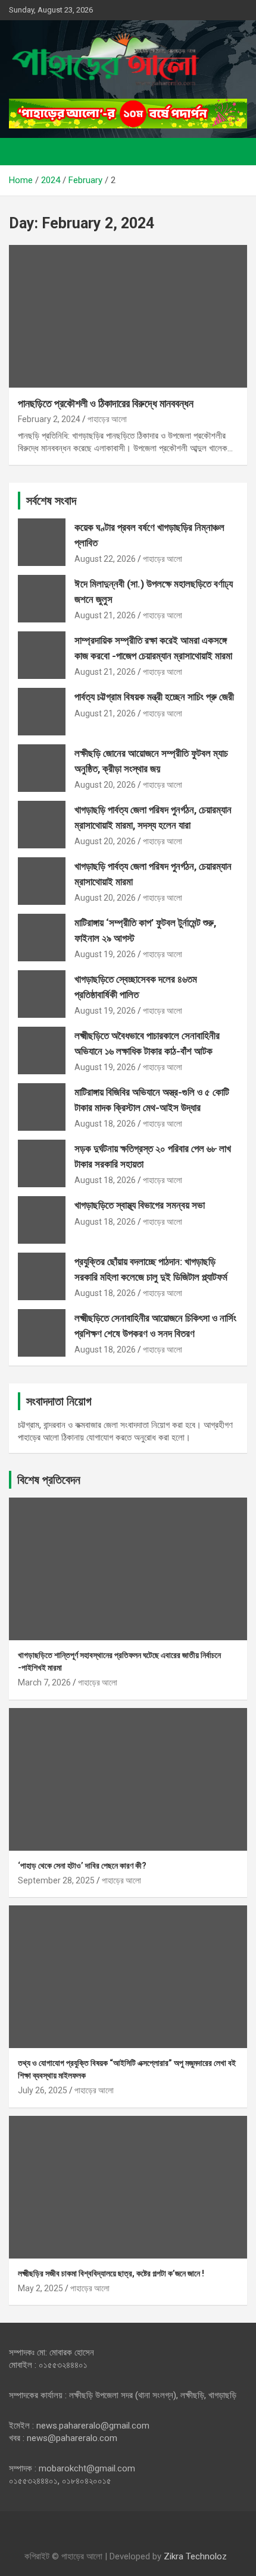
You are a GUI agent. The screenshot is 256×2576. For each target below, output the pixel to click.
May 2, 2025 (40, 2288)
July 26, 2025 (43, 2090)
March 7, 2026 (44, 1682)
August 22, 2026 (105, 559)
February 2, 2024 (49, 419)
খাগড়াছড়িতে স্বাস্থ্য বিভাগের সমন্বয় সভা (140, 1205)
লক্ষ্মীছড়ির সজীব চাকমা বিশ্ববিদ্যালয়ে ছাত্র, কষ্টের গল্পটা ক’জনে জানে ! (111, 2273)
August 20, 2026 (105, 785)
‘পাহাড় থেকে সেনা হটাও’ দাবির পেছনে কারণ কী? (82, 1866)
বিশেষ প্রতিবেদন (49, 1480)
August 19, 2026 (105, 954)
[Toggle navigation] (24, 152)
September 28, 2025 (56, 1880)
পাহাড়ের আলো (107, 419)
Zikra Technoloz (195, 2556)
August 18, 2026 (105, 1124)
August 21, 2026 (105, 615)
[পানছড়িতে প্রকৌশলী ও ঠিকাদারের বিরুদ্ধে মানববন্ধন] (128, 316)
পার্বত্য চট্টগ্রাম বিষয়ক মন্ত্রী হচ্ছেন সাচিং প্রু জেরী (154, 697)
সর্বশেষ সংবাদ (51, 501)
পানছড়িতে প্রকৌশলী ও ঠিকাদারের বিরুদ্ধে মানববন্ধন (106, 403)
